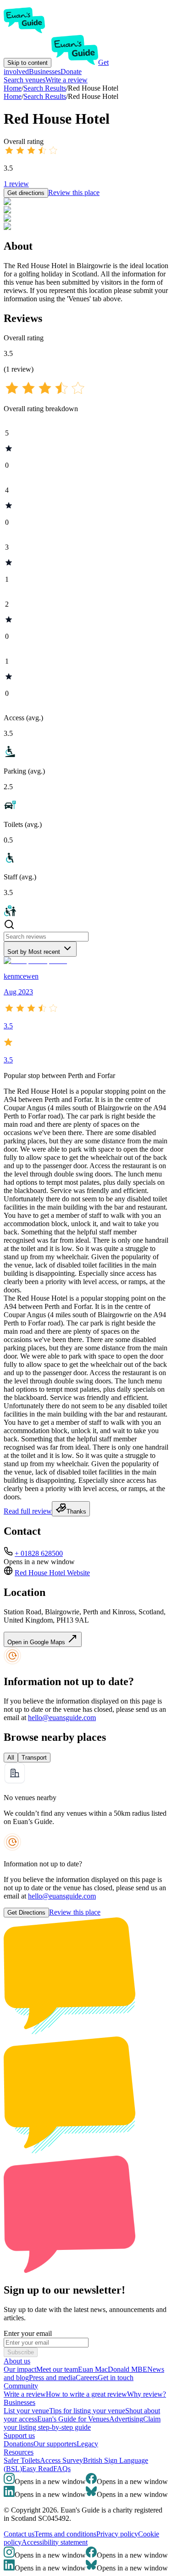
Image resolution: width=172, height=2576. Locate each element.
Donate (71, 72)
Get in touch (116, 2378)
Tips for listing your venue (87, 2411)
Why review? (147, 2394)
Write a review (67, 80)
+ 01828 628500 (39, 1553)
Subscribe (21, 2352)
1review (16, 184)
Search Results (45, 96)
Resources (19, 2452)
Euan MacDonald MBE (113, 2369)
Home (13, 96)
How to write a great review (86, 2394)
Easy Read (38, 2469)
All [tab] (11, 1758)
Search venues (25, 80)
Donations (19, 2444)
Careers (87, 2378)
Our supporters (55, 2444)
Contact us (19, 2534)
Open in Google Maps (37, 1642)
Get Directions (26, 1913)
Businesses (45, 72)
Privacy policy (117, 2534)
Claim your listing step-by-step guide (82, 2423)
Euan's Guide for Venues (73, 2419)
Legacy (87, 2444)
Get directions (26, 193)
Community (21, 2386)
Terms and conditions (65, 2534)
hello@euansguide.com (62, 1718)
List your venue (26, 2411)
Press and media (52, 2378)
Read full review (28, 1511)
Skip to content (28, 63)
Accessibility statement (55, 2542)
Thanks (76, 1512)
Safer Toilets (22, 2460)
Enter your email (28, 2333)
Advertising (126, 2419)
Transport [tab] (34, 1758)
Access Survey (61, 2460)
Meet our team (57, 2369)
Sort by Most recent (34, 952)
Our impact (20, 2369)
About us (17, 2361)
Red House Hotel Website (52, 1573)
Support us (19, 2435)
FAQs (62, 2469)
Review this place (74, 192)
